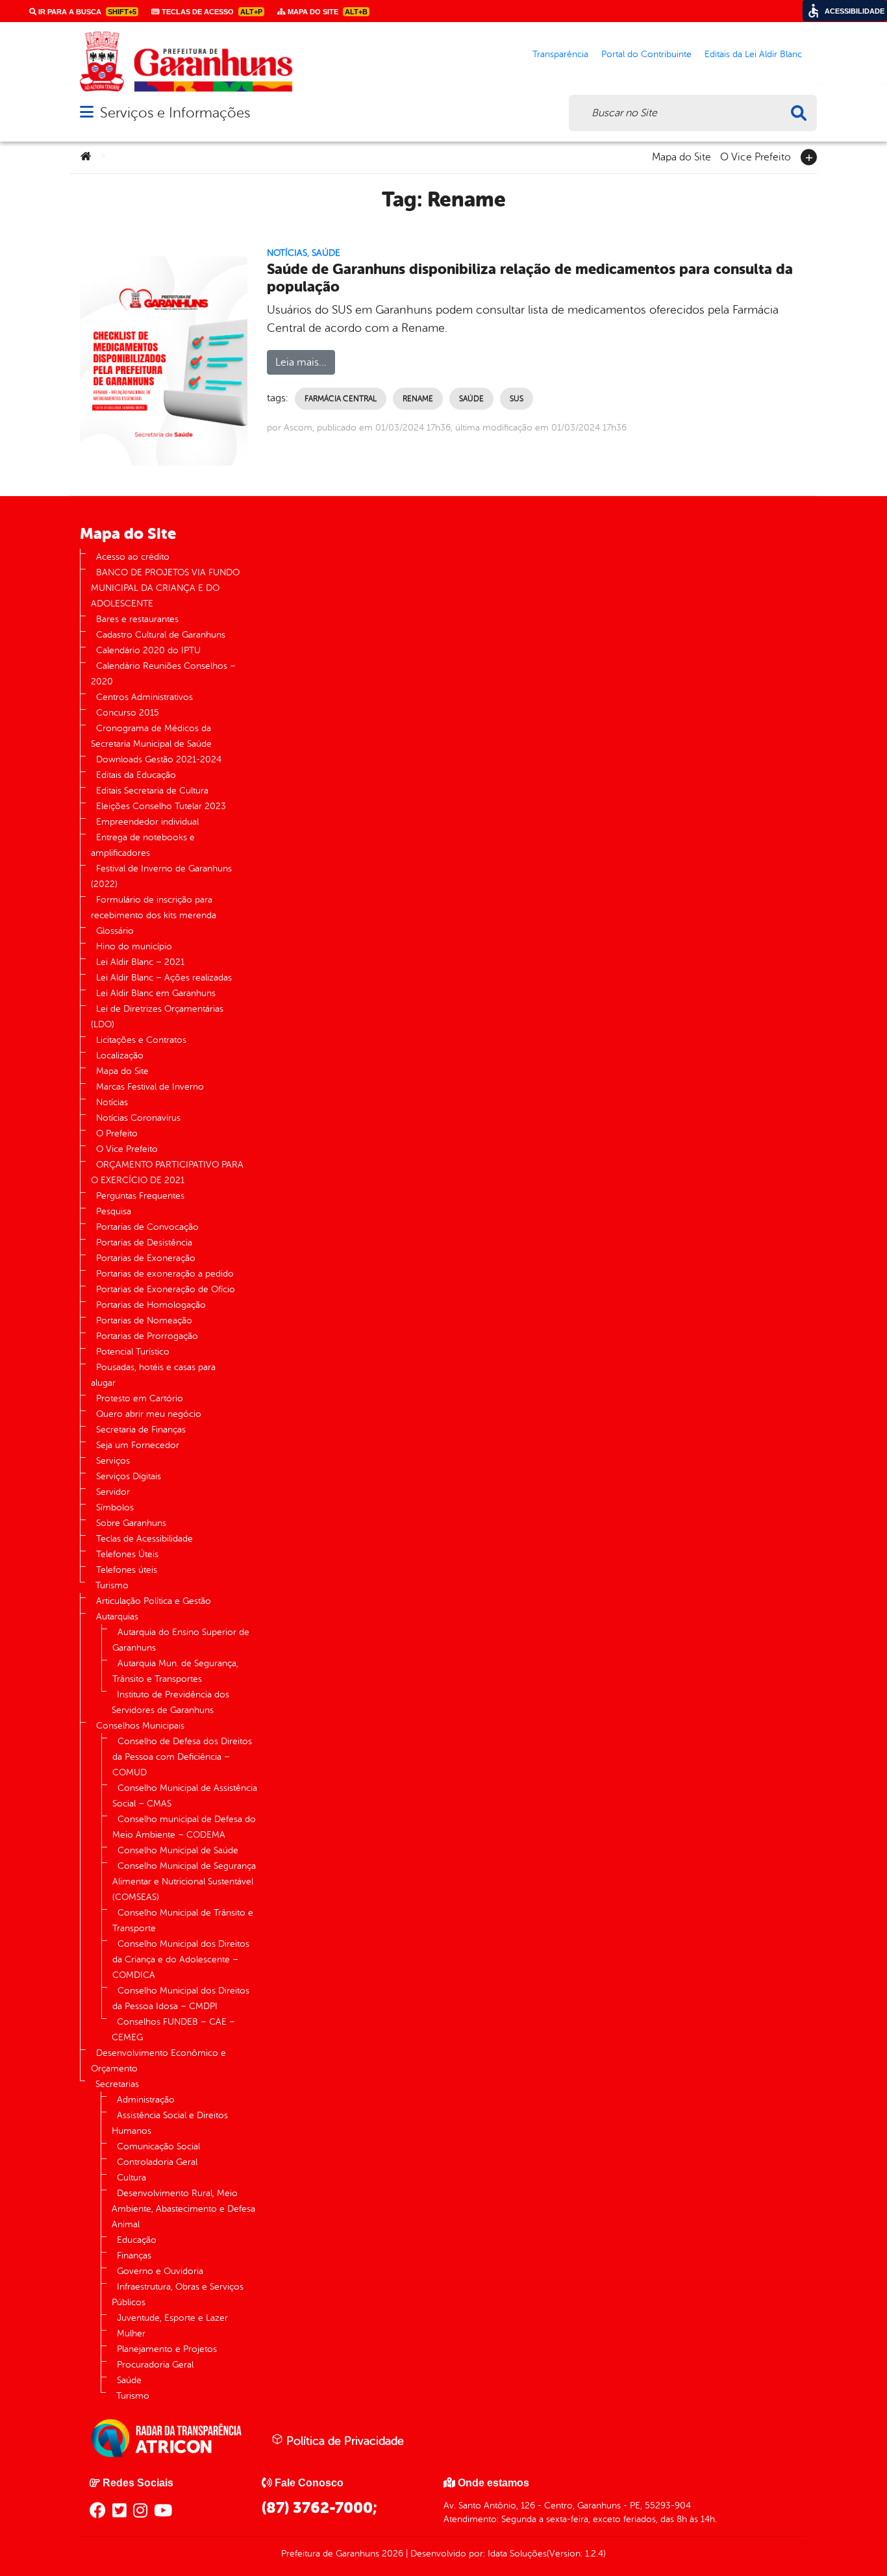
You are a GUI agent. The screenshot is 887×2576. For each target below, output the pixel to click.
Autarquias (117, 1617)
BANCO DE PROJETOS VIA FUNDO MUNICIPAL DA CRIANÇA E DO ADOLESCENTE (165, 588)
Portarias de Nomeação (144, 1320)
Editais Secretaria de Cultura (152, 791)
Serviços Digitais (129, 1476)
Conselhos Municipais (140, 1726)
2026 (391, 2554)
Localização (120, 1056)
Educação (137, 2240)
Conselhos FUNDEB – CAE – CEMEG (173, 2030)
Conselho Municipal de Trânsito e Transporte (183, 1920)
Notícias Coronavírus (138, 1118)
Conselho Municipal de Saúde (178, 1850)
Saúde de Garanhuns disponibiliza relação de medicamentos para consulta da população (530, 278)
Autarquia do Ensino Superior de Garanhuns (181, 1640)
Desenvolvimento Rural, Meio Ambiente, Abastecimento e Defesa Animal (183, 2209)
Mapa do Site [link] (327, 12)
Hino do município (134, 946)
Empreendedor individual (147, 822)
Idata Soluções (517, 2554)
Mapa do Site (681, 156)
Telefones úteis (127, 1570)
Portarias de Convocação (147, 1227)
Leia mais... (301, 362)
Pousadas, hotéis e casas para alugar (153, 1375)
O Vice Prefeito (756, 156)
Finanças (134, 2256)
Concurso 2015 (128, 713)
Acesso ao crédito (133, 557)
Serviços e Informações (175, 113)
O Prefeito (117, 1133)
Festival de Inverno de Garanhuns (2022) (161, 876)
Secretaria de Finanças (141, 1430)
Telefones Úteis (127, 1554)
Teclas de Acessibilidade (144, 1539)
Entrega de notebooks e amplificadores (143, 845)
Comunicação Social (158, 2146)
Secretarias (117, 2084)
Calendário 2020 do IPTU (148, 650)
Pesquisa (114, 1211)
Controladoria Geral (157, 2162)
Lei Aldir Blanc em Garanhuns (156, 993)
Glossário (115, 931)
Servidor (113, 1492)
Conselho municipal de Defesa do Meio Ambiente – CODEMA (184, 1827)
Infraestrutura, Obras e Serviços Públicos (178, 2295)
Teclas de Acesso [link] (211, 12)
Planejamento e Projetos (167, 2349)
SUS (517, 399)
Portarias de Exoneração (146, 1258)
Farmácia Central (341, 399)
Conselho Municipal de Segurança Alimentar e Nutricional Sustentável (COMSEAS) (184, 1882)
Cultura (131, 2178)
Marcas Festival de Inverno (150, 1087)
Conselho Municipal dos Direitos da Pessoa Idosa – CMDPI (181, 1998)
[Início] (86, 157)
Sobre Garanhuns (131, 1523)
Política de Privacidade (344, 2441)
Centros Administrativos (144, 697)
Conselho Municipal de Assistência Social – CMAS (185, 1796)
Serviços (113, 1461)
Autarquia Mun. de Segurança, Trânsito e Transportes (175, 1671)
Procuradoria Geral (155, 2365)
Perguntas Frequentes (140, 1196)
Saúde (326, 253)
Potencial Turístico (133, 1352)
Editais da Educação (136, 775)
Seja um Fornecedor (138, 1445)
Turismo (112, 1585)
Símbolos (115, 1507)
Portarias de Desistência (144, 1243)
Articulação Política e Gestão (154, 1601)
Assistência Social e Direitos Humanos (170, 2123)
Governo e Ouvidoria (160, 2271)
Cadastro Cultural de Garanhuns (161, 635)
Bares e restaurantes (137, 619)
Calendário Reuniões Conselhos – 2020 (163, 674)
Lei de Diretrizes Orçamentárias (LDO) (157, 1017)
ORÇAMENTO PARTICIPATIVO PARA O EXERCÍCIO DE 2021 (167, 1172)
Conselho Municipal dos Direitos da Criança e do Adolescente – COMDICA (181, 1959)
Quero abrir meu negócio (149, 1414)
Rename (418, 399)
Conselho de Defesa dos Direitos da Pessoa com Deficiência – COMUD (182, 1757)
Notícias (287, 253)
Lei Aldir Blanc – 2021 (140, 962)
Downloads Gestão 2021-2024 (159, 759)
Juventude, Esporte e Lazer (172, 2318)
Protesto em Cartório (140, 1398)
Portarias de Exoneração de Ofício (166, 1289)
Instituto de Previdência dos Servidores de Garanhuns (170, 1702)
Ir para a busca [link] (86, 12)
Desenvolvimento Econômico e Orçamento (158, 2061)
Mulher (131, 2333)
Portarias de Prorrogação (147, 1336)
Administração (146, 2100)
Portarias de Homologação (151, 1305)
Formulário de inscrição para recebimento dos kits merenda (154, 907)
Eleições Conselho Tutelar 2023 (161, 806)
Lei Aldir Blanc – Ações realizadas (164, 978)
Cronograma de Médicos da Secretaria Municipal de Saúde (151, 736)
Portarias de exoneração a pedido (165, 1274)
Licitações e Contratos (141, 1040)
